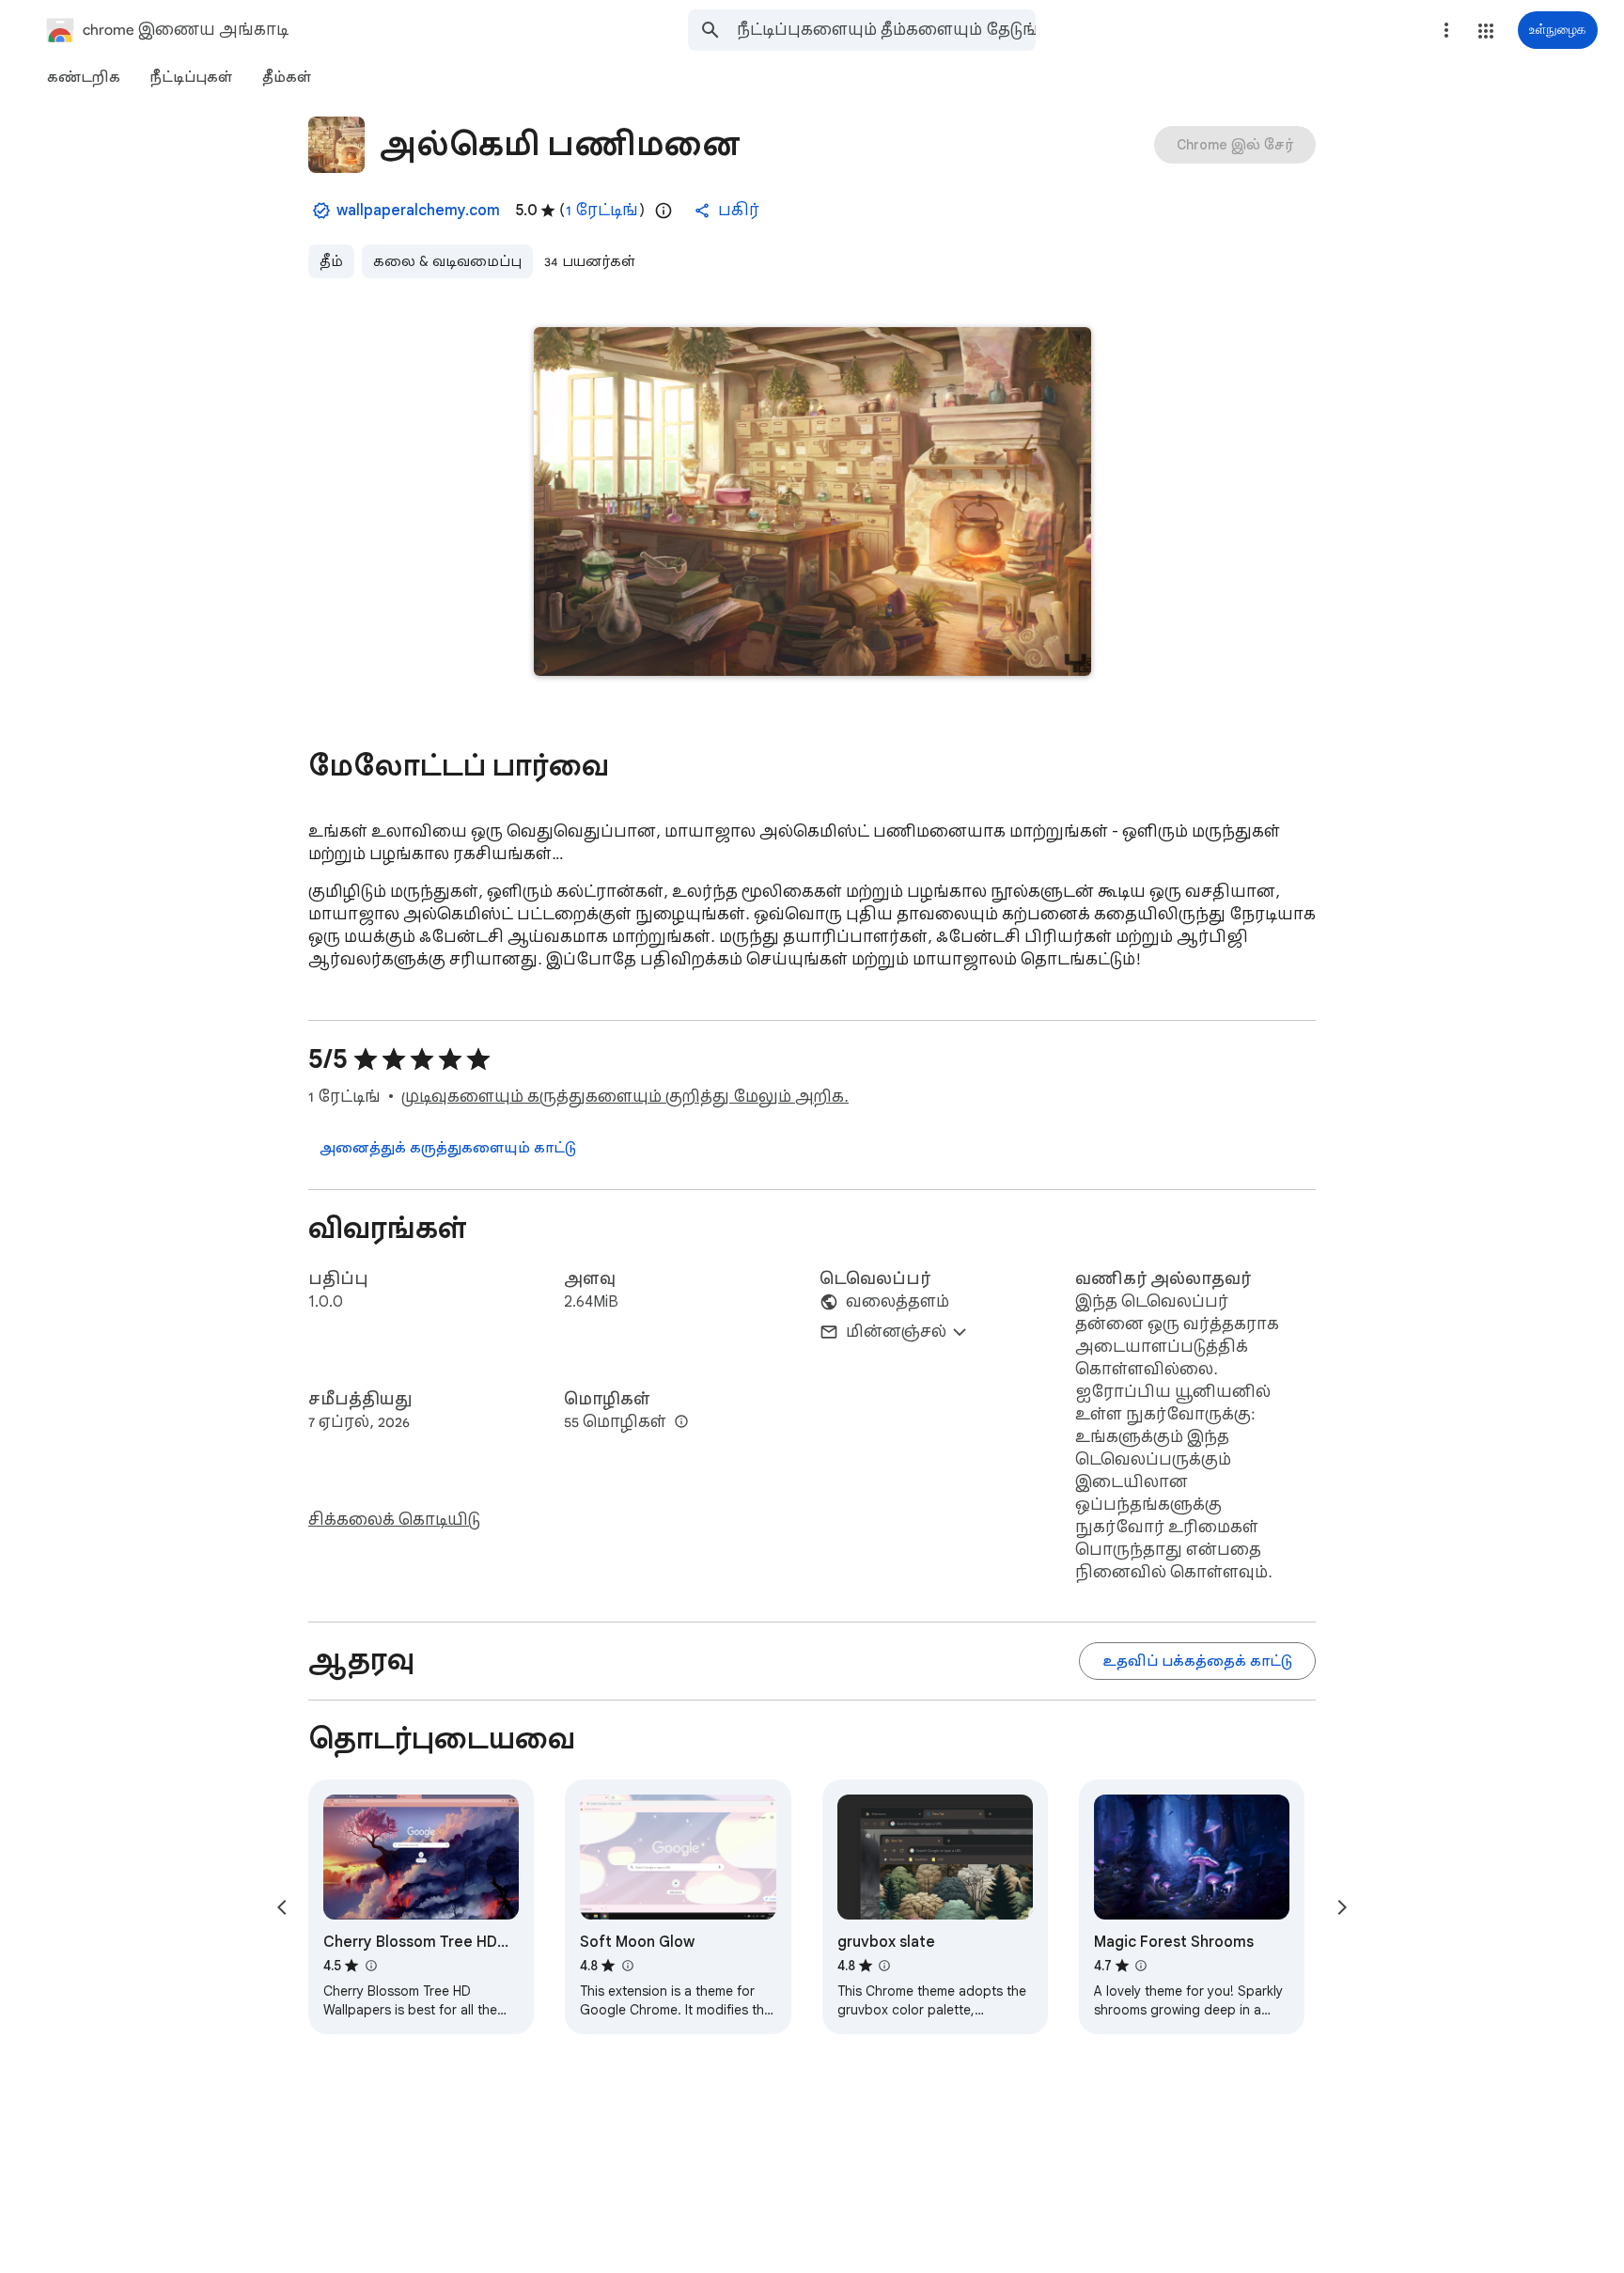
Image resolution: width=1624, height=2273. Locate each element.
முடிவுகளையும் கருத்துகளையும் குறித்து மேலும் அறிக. (625, 1097)
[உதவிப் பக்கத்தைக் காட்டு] (1197, 1661)
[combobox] (886, 30)
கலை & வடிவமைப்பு (447, 261)
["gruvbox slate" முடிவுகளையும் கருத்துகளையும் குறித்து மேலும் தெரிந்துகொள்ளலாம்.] (884, 1966)
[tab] (84, 77)
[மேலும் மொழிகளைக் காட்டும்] (681, 1422)
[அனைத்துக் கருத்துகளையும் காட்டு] (448, 1148)
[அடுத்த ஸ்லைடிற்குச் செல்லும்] (1342, 1907)
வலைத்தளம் (898, 1302)
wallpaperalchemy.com (418, 211)
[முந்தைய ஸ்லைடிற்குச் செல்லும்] (282, 1907)
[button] (1486, 31)
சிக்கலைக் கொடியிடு (394, 1520)
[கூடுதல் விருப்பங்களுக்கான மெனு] (1446, 30)
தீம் (331, 261)
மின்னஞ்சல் (896, 1332)
